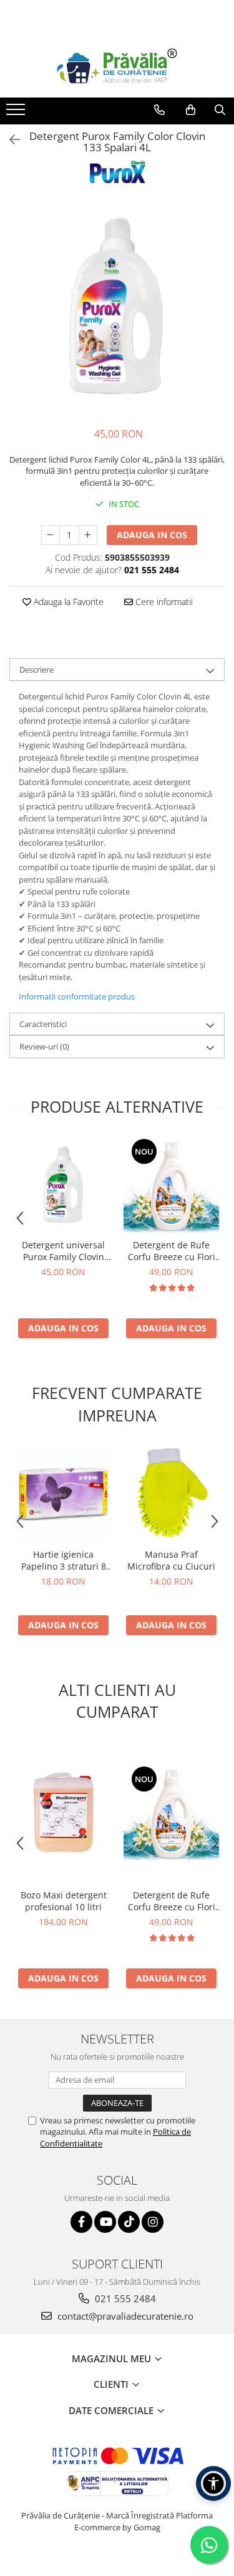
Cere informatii (163, 602)
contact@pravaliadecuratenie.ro (124, 2316)
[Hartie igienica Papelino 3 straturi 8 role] (63, 1494)
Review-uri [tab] (44, 1046)
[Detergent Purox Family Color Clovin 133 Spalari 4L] (117, 307)
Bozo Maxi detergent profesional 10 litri (64, 1901)
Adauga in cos (152, 535)
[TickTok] (129, 2222)
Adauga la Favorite (67, 602)
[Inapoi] (9, 140)
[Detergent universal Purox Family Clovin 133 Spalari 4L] (63, 1185)
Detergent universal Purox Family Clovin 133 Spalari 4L (63, 1251)
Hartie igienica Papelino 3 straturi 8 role (64, 1560)
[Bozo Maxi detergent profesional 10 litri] (63, 1812)
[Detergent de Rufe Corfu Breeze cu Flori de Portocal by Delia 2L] (171, 1185)
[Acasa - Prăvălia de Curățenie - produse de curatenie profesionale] (117, 67)
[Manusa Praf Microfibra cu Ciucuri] (171, 1494)
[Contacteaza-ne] (159, 110)
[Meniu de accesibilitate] (213, 2483)
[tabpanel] (117, 307)
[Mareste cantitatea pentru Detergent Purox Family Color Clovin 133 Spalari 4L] (88, 535)
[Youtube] (105, 2222)
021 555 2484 (124, 2298)
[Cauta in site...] (220, 110)
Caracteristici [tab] (43, 1024)
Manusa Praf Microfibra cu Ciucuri (171, 1560)
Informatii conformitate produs (77, 996)
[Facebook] (81, 2222)
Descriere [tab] (37, 669)
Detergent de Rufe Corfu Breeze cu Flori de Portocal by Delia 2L (172, 1251)
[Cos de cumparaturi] (191, 110)
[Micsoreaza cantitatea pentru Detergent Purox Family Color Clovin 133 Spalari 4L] (51, 535)
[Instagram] (153, 2222)
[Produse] (17, 113)
